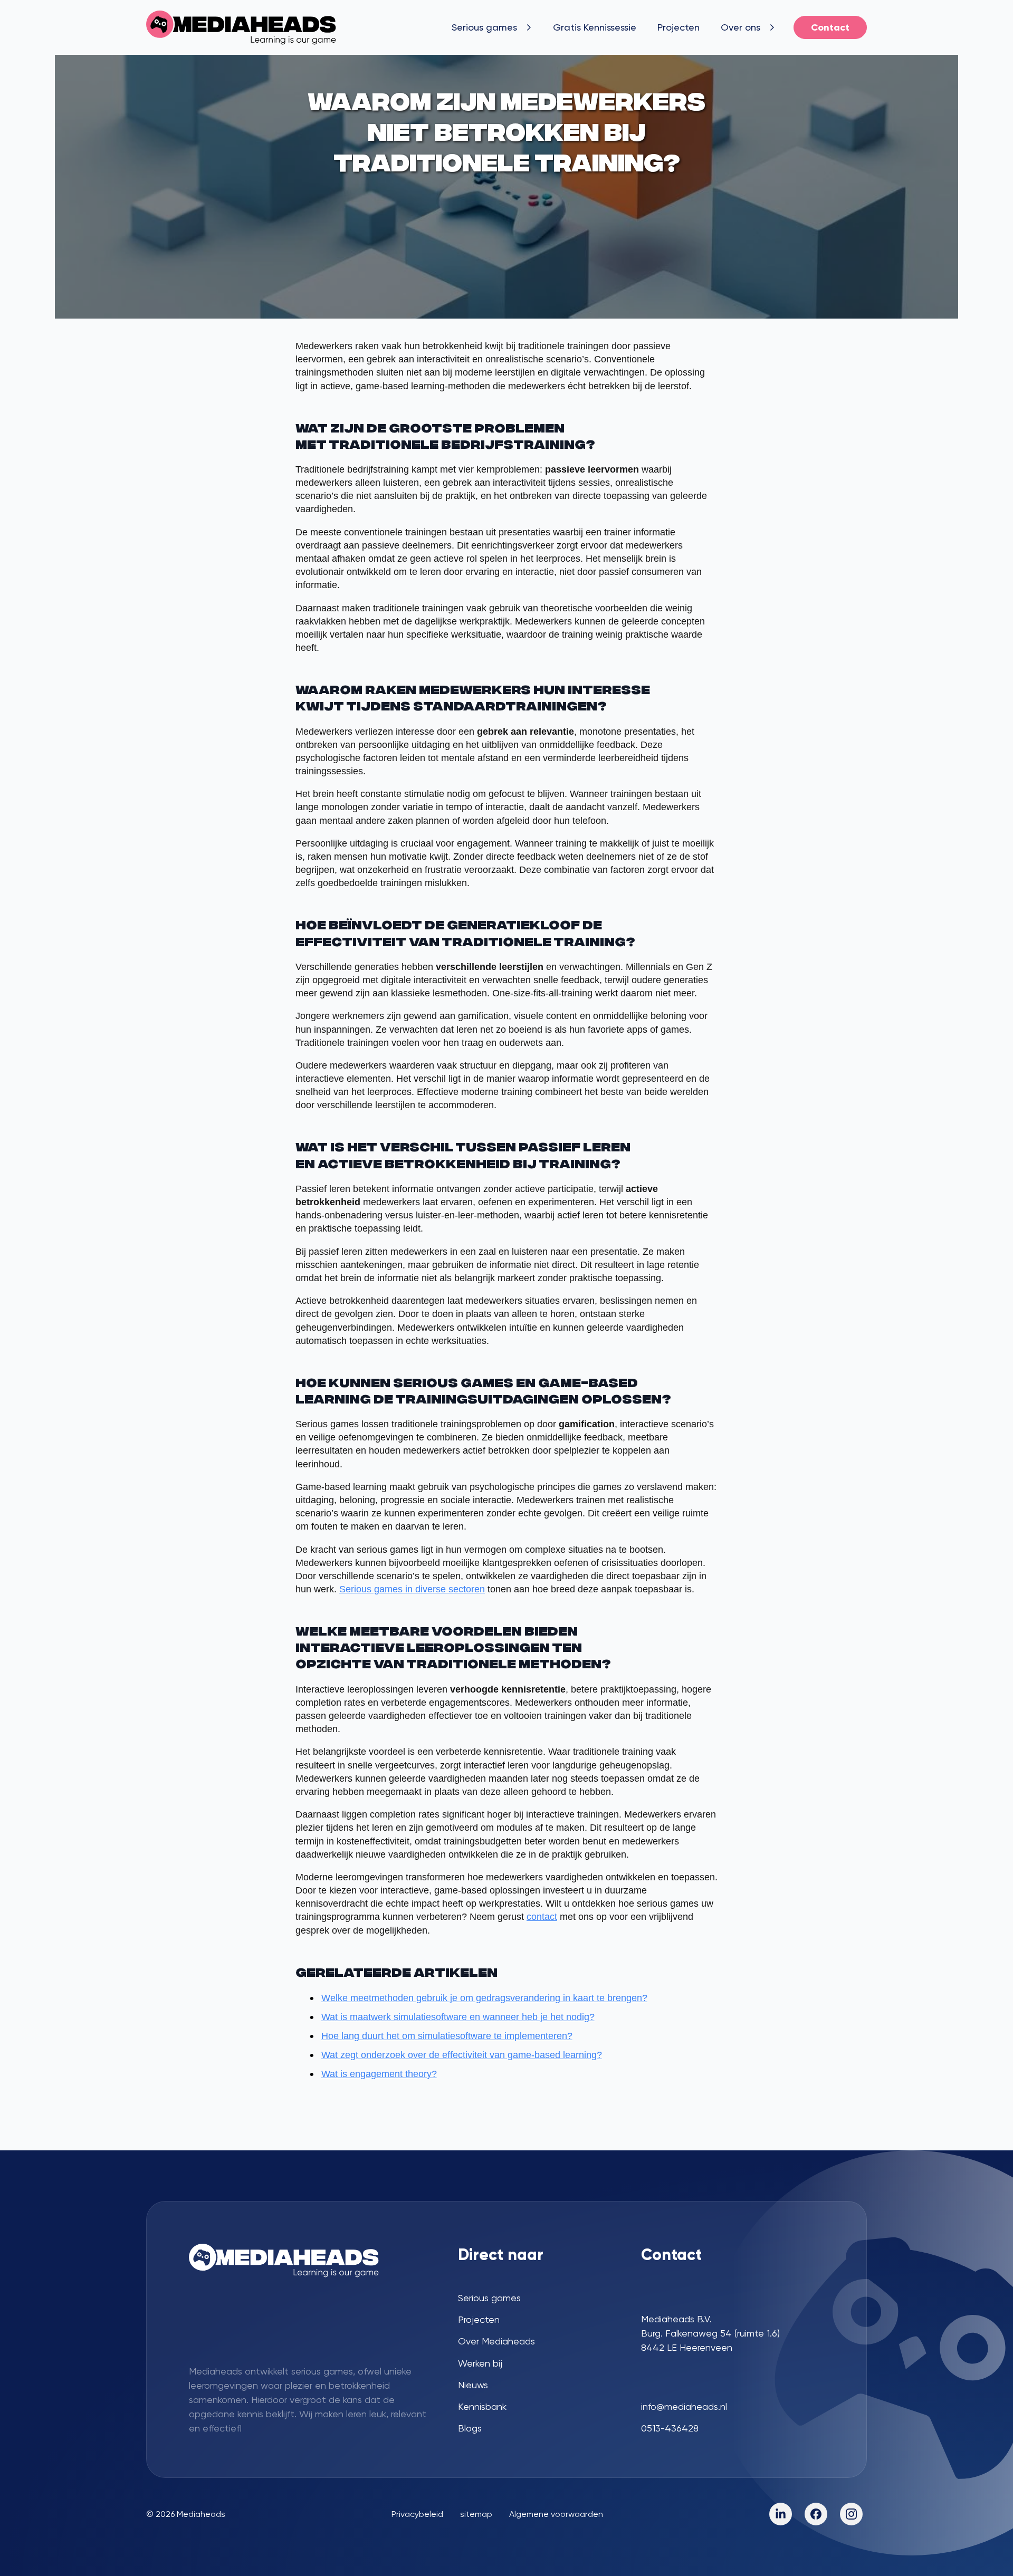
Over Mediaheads (496, 2341)
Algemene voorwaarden (556, 2514)
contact (542, 1917)
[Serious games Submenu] (530, 27)
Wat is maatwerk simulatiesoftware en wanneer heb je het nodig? (458, 2017)
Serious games (484, 27)
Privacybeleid (417, 2514)
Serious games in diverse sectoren (412, 1589)
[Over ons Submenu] (773, 27)
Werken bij (480, 2363)
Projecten (678, 27)
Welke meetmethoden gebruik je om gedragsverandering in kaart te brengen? (484, 1998)
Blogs (470, 2428)
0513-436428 (670, 2428)
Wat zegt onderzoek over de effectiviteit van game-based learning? (462, 2055)
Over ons (740, 27)
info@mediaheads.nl (684, 2406)
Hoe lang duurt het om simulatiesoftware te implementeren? (447, 2036)
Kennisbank (482, 2406)
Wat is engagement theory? (379, 2074)
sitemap (476, 2514)
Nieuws (473, 2385)
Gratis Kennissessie (595, 27)
